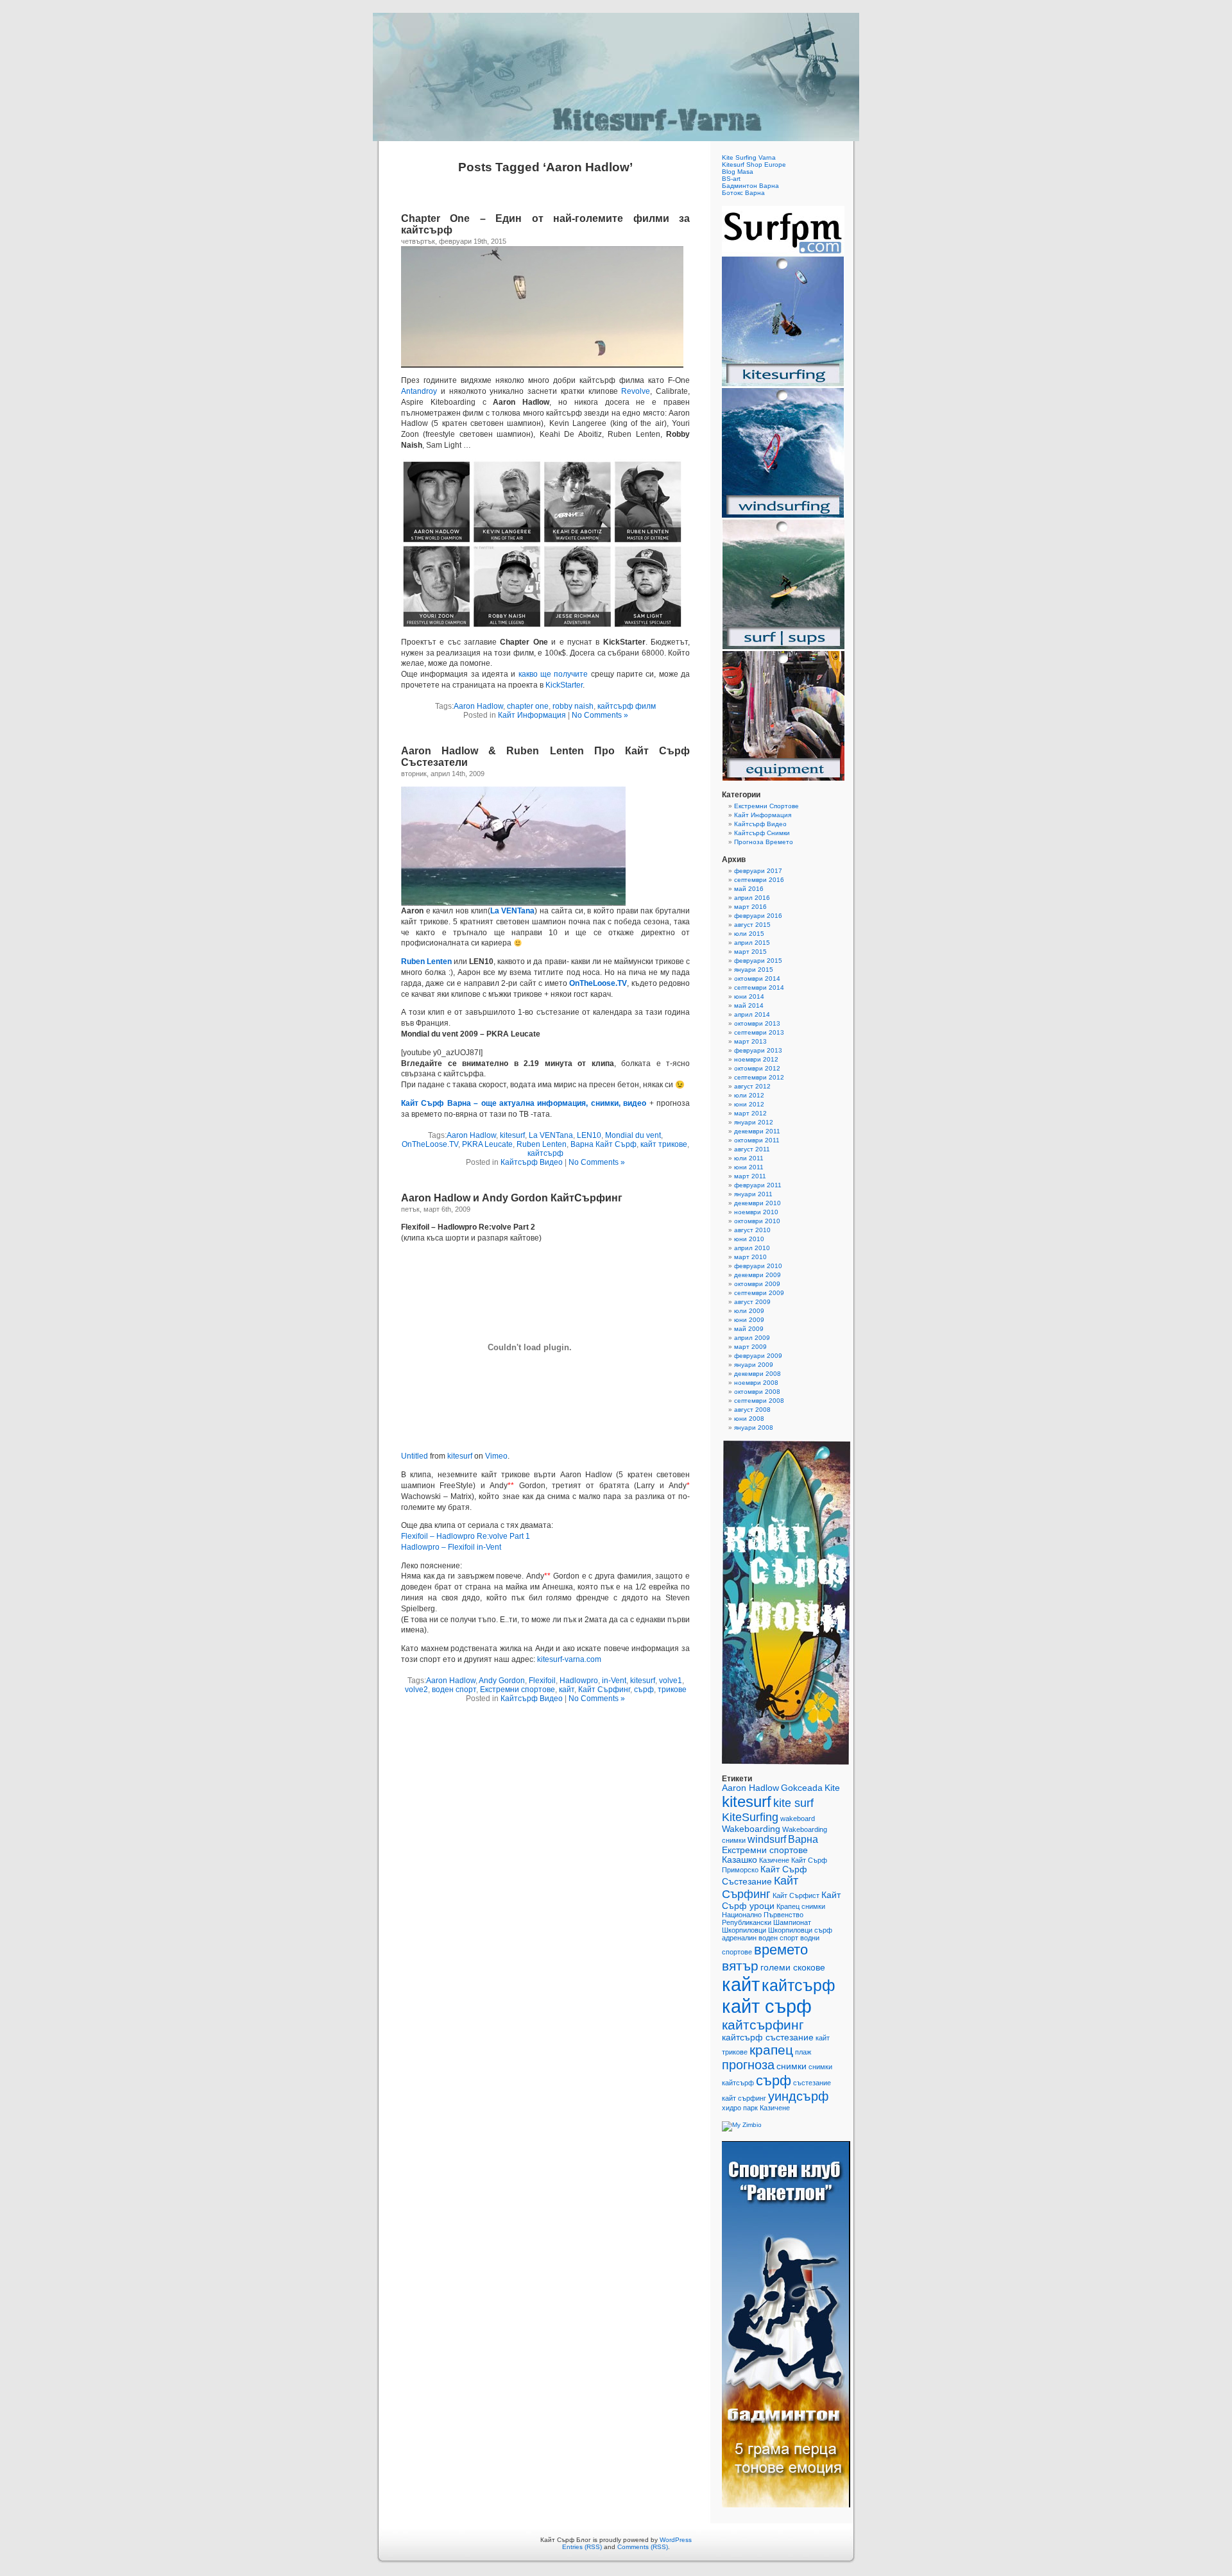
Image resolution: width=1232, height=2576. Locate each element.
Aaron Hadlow (478, 706)
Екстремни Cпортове (766, 806)
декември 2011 (757, 1131)
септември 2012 (759, 1077)
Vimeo (496, 1456)
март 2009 (750, 1347)
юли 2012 (749, 1095)
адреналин (739, 1938)
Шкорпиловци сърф (800, 1930)
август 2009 (752, 1302)
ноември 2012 (756, 1059)
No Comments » (600, 715)
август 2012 (752, 1086)
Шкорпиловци (744, 1930)
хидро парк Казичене (756, 2108)
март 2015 (750, 952)
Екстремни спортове (518, 1690)
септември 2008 (759, 1401)
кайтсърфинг (763, 2025)
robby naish (573, 706)
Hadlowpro (579, 1681)
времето (781, 1950)
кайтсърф (545, 1153)
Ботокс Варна (743, 193)
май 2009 (749, 1329)
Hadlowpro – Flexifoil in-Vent (451, 1547)
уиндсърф (798, 2096)
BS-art (731, 179)
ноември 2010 (756, 1212)
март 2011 (750, 1176)
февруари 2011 (758, 1185)
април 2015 (752, 943)
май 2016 (749, 889)
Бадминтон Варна (750, 186)
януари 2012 (754, 1122)
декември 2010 (757, 1203)
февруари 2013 (758, 1050)
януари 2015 (754, 970)
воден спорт (454, 1690)
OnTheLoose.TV (598, 983)
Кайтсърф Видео (532, 1162)
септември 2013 (759, 1032)
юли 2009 (749, 1311)
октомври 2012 (757, 1068)
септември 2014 (759, 987)
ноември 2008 (756, 1383)
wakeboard (798, 1818)
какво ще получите (553, 674)
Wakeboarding (751, 1829)
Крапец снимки (801, 1906)
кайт (567, 1690)
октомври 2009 (757, 1284)
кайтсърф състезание (768, 2038)
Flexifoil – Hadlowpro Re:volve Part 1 (466, 1536)
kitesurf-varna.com (569, 1659)
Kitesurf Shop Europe (754, 165)
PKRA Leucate (487, 1144)
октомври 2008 (757, 1392)
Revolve (636, 391)
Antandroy (419, 391)
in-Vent (614, 1681)
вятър (740, 1966)
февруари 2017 (758, 871)
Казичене (774, 1860)
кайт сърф (767, 2006)
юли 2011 (749, 1158)
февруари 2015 (758, 961)
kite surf (793, 1803)
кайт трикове (664, 1144)
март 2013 (750, 1041)
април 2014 (752, 1014)
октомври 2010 (757, 1221)
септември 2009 (759, 1293)
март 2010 (750, 1257)
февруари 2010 (758, 1266)
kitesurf (512, 1135)
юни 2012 (749, 1104)
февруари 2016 (758, 916)
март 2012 (750, 1113)
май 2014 (749, 1005)
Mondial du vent (633, 1135)
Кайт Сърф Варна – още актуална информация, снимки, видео (524, 1103)
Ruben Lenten (426, 962)
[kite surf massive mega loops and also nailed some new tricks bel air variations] (513, 903)
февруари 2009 (758, 1356)
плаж (803, 2052)
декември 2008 (757, 1374)
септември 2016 (759, 880)
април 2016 (752, 898)
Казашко (740, 1860)
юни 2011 (749, 1167)
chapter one (528, 706)
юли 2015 (749, 934)
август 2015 (752, 925)
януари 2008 (754, 1428)
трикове (672, 1690)
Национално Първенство (763, 1915)
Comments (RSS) (643, 2547)
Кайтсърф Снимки (762, 833)
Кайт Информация (532, 715)
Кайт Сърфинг (604, 1690)
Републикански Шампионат (766, 1922)
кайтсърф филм (627, 706)
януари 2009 (754, 1365)
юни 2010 (749, 1239)
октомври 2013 (757, 1023)
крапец (771, 2050)
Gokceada (802, 1788)
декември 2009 (757, 1275)
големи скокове (793, 1968)
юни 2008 (749, 1419)
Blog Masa (738, 172)
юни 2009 (749, 1320)
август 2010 (752, 1230)
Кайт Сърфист (796, 1895)
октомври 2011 (757, 1140)
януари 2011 (753, 1194)
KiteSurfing (750, 1817)
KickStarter (564, 685)
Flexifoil (542, 1681)
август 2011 (752, 1149)
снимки (791, 2066)
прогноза (748, 2065)
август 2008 (752, 1410)
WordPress (676, 2540)
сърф (644, 1690)
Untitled (415, 1456)
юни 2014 (749, 996)
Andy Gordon (502, 1681)
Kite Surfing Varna (749, 157)
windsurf (767, 1839)
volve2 (416, 1690)
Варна (803, 1839)
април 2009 (752, 1338)
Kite (832, 1788)
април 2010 (752, 1248)
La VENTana (551, 1135)
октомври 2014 (757, 979)
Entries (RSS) (582, 2547)
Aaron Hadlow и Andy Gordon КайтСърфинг (512, 1198)
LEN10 (589, 1135)
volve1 (671, 1681)
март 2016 (750, 907)
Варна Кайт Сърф (603, 1144)
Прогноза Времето (764, 842)
